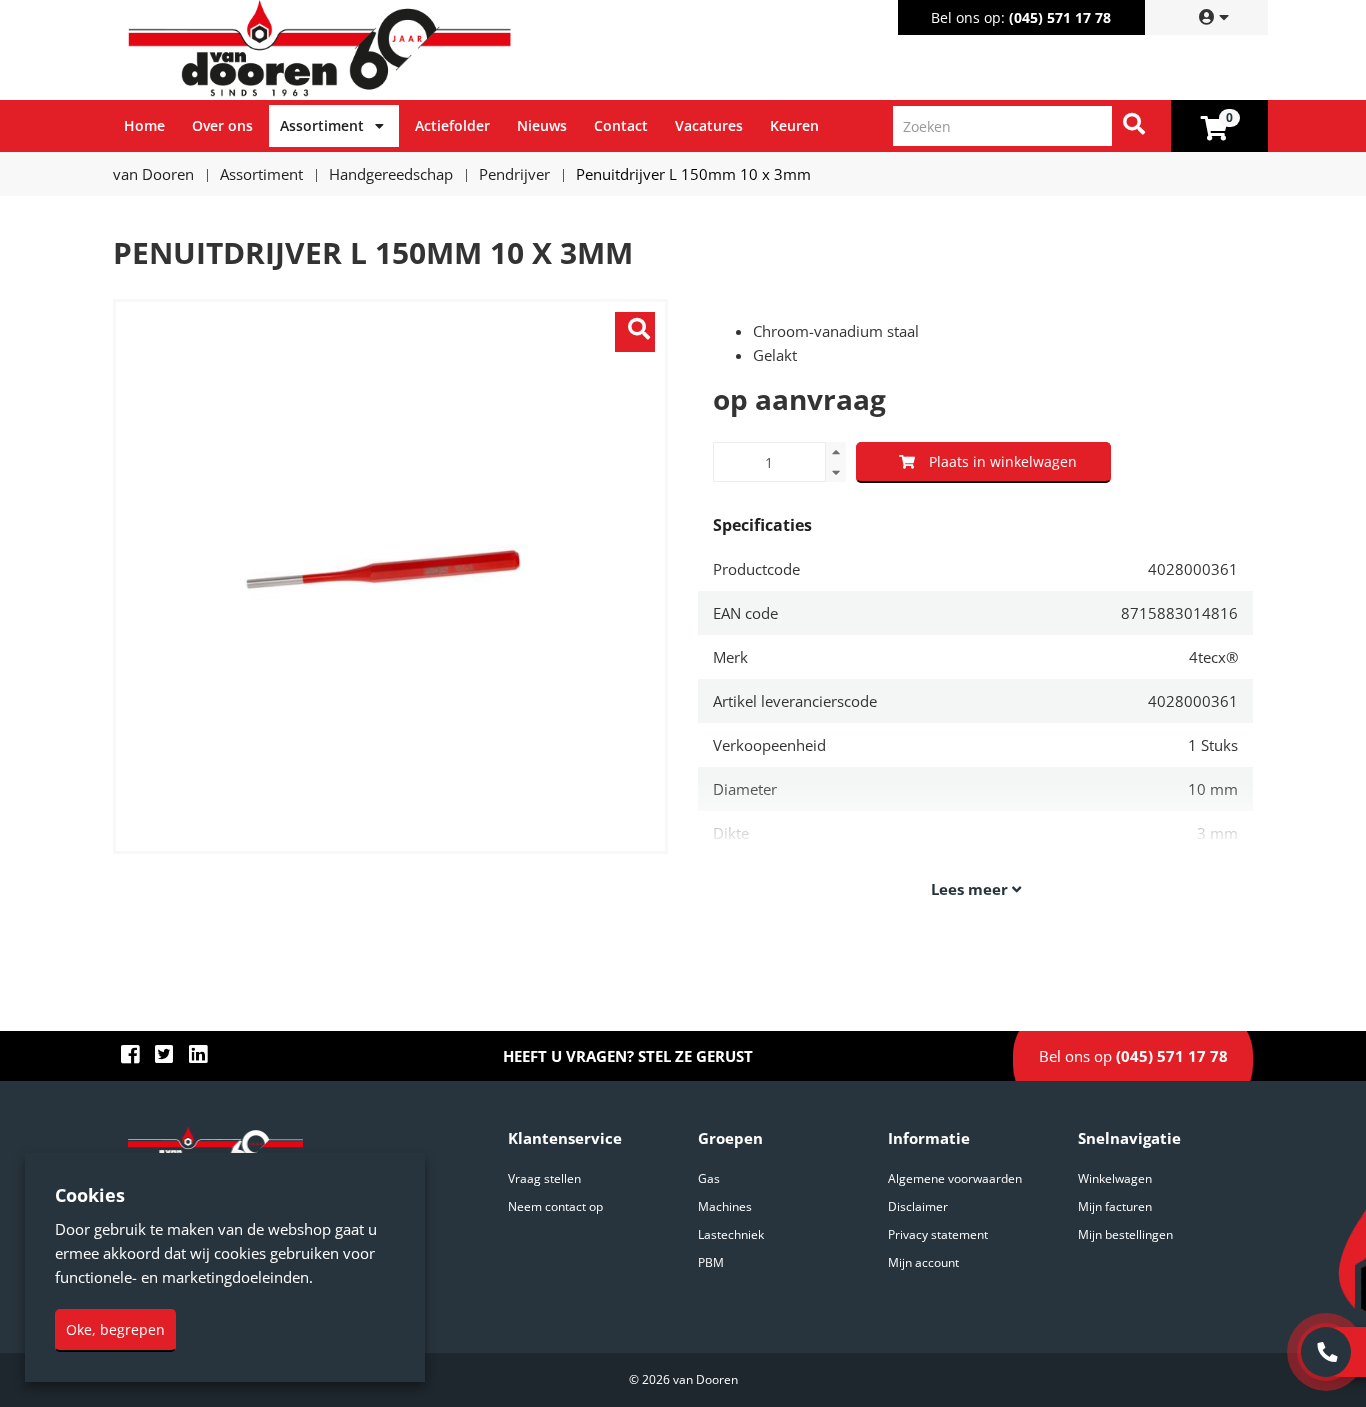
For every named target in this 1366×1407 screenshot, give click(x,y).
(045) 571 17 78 (1060, 17)
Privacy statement (938, 1234)
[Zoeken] (1134, 126)
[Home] (402, 50)
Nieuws (542, 125)
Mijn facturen (1115, 1206)
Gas (709, 1178)
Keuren (794, 125)
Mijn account (923, 1262)
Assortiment (322, 125)
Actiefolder (452, 125)
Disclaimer (918, 1206)
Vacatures (709, 125)
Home (144, 125)
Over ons (222, 125)
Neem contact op (555, 1206)
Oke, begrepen (115, 1329)
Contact (621, 125)
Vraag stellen (544, 1178)
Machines (725, 1206)
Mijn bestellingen (1125, 1234)
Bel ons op (1133, 1056)
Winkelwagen (1115, 1178)
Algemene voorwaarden (955, 1178)
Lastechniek (731, 1234)
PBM (711, 1262)
